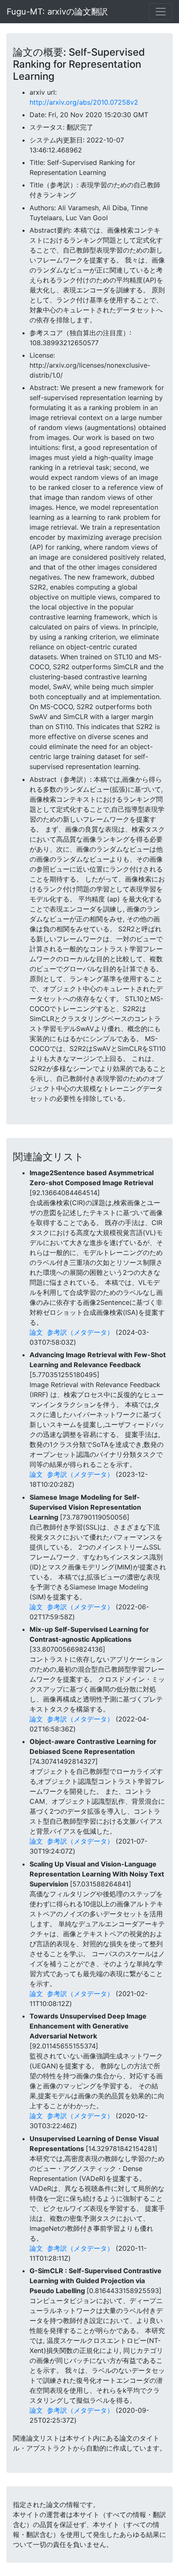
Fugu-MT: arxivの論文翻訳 (57, 12)
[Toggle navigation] (161, 12)
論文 (36, 1332)
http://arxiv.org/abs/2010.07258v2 (84, 102)
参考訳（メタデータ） (80, 1332)
